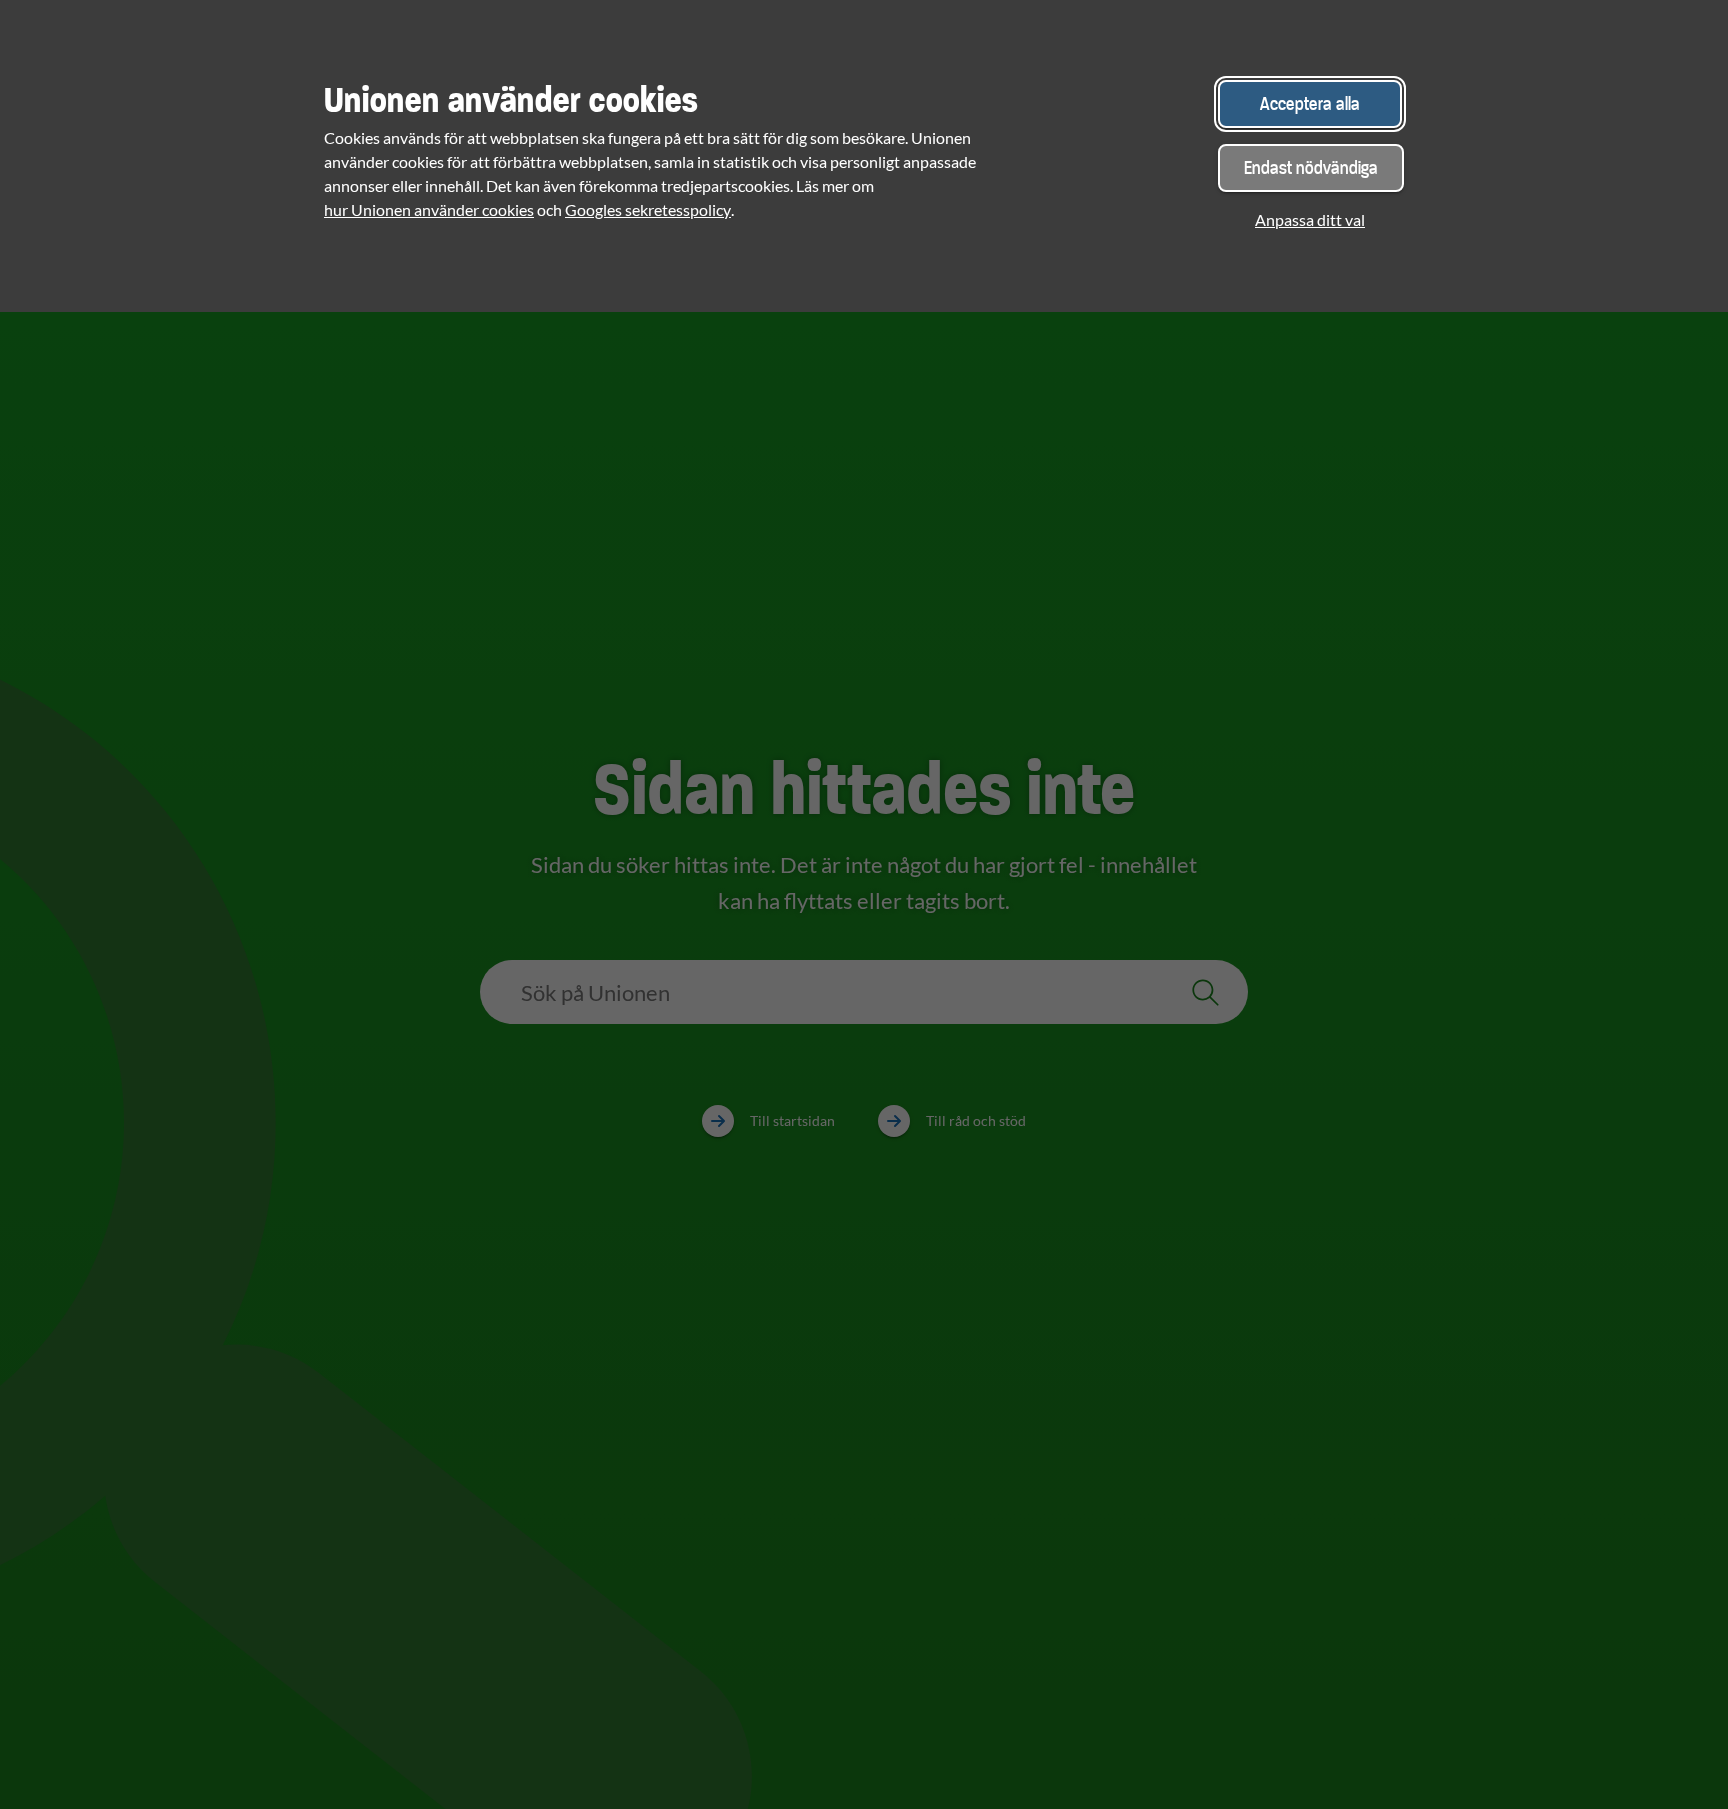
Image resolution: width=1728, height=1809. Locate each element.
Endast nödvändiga (1311, 167)
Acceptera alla (1310, 103)
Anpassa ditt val (1310, 219)
